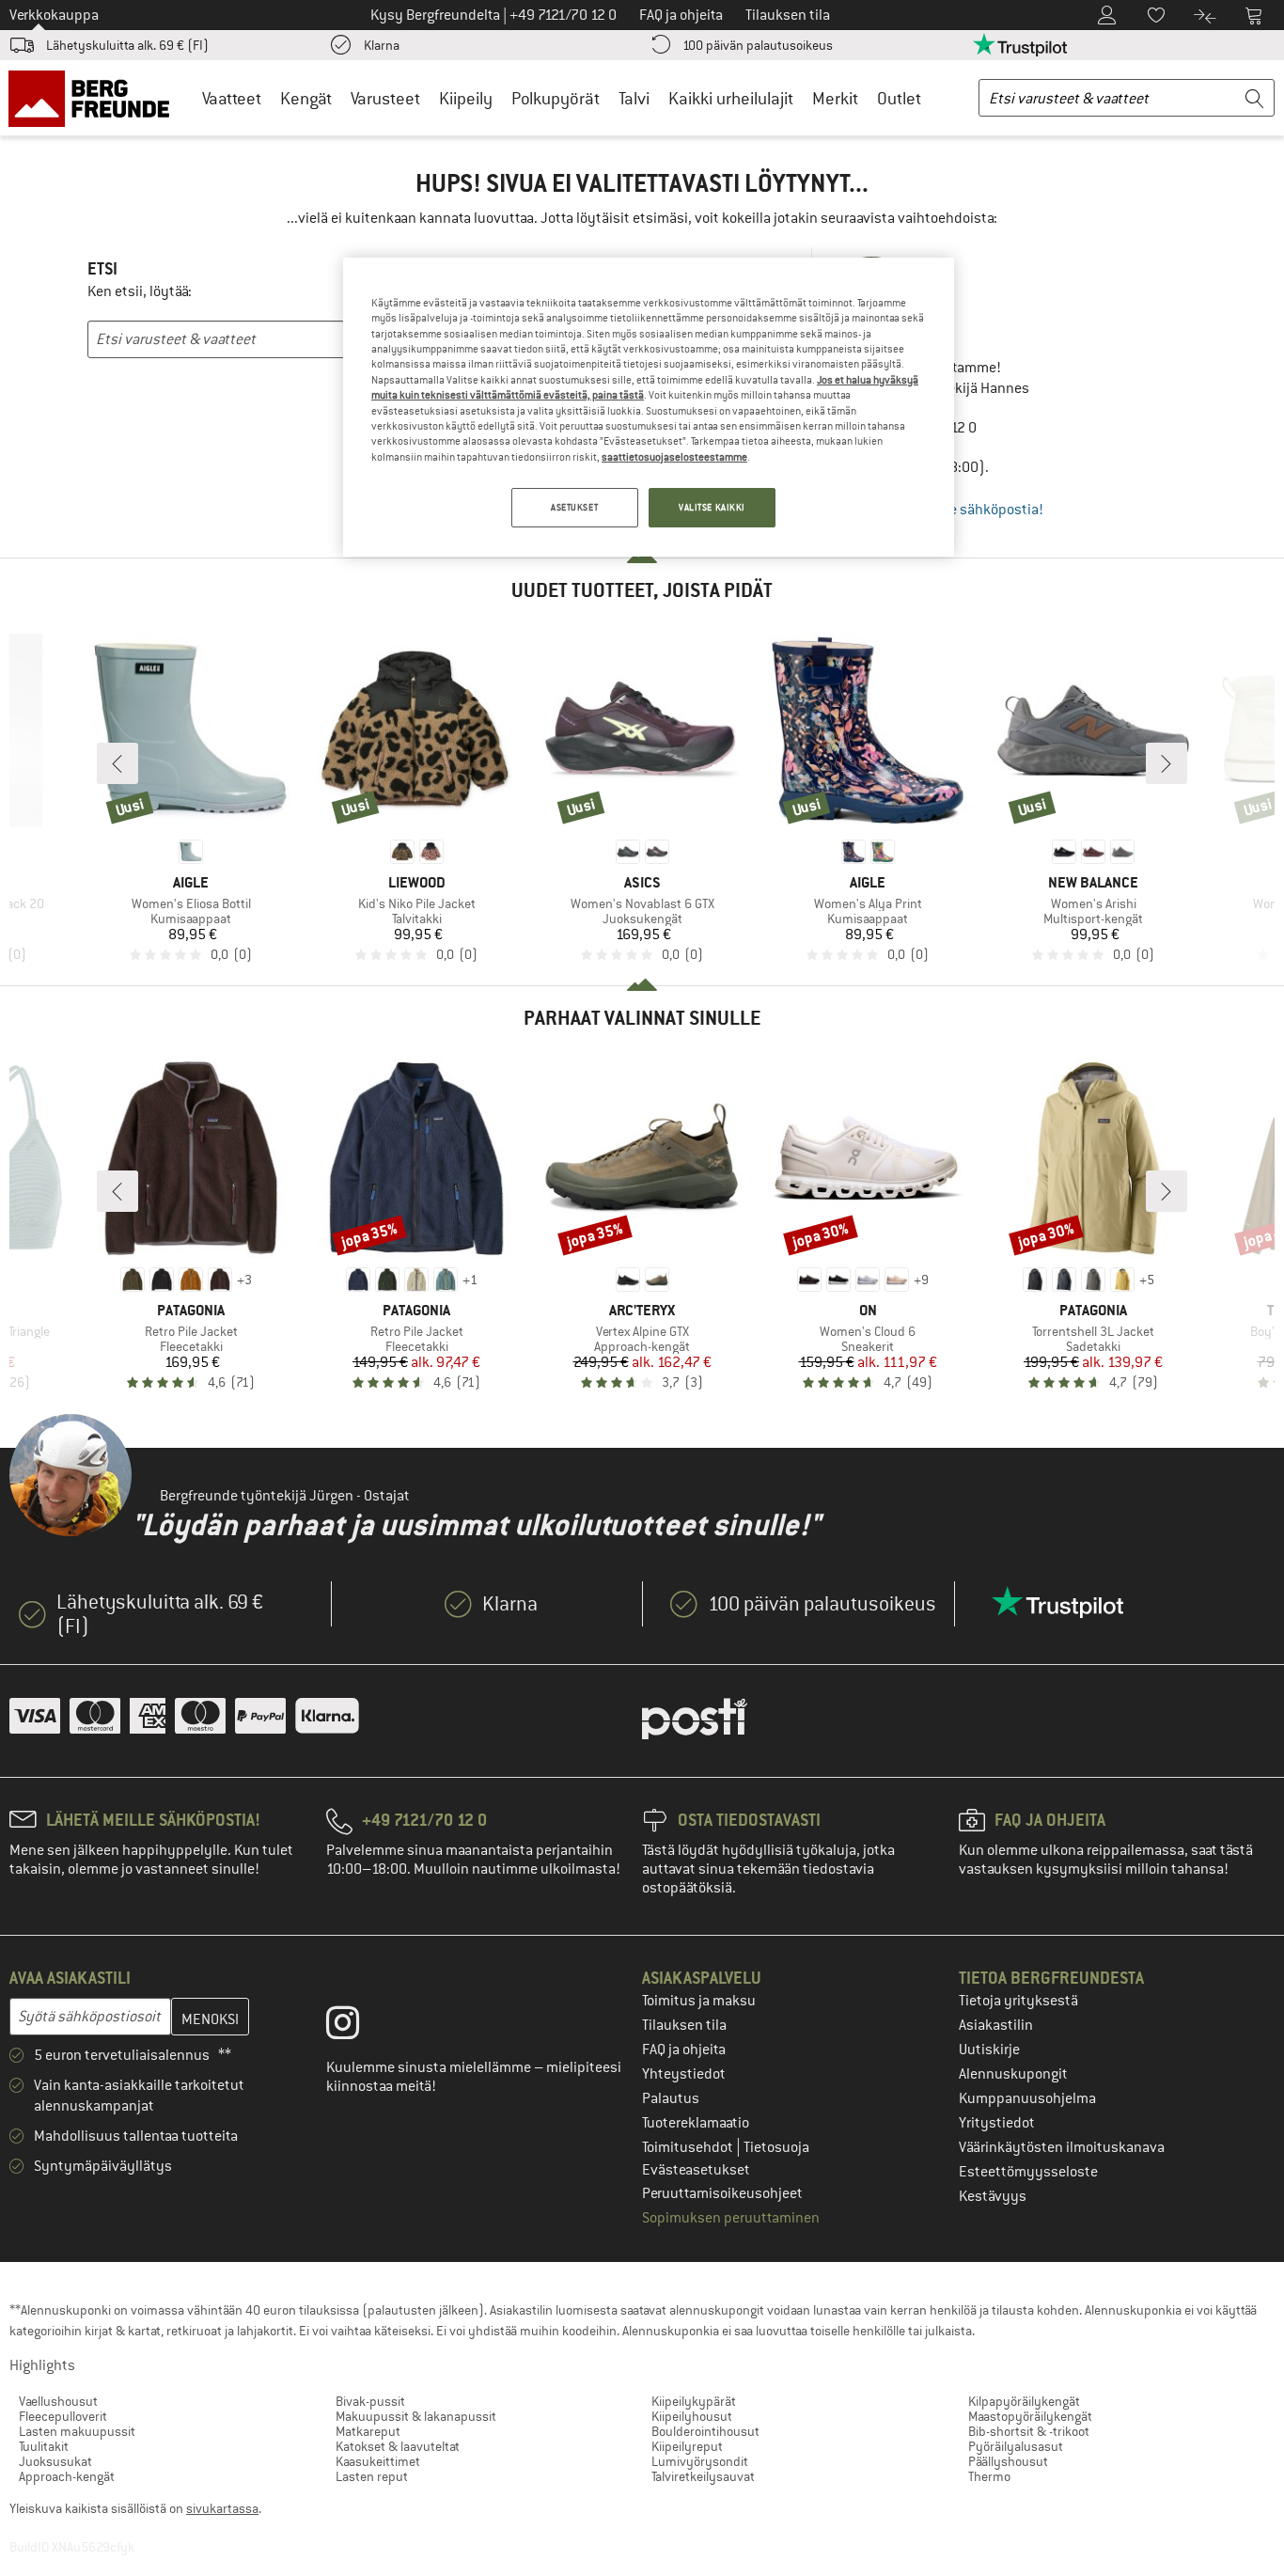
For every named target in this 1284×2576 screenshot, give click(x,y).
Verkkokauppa (54, 15)
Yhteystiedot (684, 2074)
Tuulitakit (44, 2446)
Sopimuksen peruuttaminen (731, 2218)
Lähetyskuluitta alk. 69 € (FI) (127, 45)
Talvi (634, 98)
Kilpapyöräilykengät (1024, 2401)
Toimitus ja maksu (699, 2001)
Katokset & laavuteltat (398, 2446)
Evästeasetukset (696, 2170)
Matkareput (368, 2431)
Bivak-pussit (370, 2401)
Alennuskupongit (1013, 2074)
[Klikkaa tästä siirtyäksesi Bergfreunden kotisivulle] (95, 98)
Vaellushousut (58, 2401)
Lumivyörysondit (700, 2461)
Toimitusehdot (689, 2147)
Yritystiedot (997, 2123)
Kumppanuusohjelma (1027, 2098)
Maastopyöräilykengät (1030, 2416)
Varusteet (385, 98)
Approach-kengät (67, 2476)
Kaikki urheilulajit (731, 98)
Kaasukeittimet (378, 2461)
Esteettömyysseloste (1028, 2172)
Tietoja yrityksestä (1018, 2001)
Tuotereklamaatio (696, 2123)
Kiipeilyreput (687, 2446)
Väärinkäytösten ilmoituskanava (1062, 2147)
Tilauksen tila (684, 2025)
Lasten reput (372, 2476)
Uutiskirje (989, 2050)
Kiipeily (466, 98)
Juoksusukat (55, 2461)
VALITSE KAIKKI (712, 507)
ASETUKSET (574, 507)
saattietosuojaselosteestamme (674, 457)
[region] (649, 407)
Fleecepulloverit (63, 2416)
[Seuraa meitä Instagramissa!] (357, 2027)
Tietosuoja (776, 2147)
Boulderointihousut (705, 2431)
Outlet (899, 98)
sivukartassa (222, 2508)
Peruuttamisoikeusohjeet (722, 2193)
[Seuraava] (1167, 763)
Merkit (835, 98)
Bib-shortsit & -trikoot (1029, 2431)
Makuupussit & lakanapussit (416, 2416)
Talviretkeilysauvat (703, 2476)
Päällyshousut (1008, 2461)
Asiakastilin (996, 2025)
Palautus (671, 2098)
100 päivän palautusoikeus (758, 45)
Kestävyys (993, 2196)
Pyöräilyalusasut (1016, 2446)
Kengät (306, 98)
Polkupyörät (556, 98)
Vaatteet (232, 98)
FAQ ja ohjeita (684, 2050)
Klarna (382, 45)
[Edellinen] (117, 763)
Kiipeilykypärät (694, 2401)
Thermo (989, 2476)
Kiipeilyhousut (692, 2416)
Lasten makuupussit (77, 2431)
